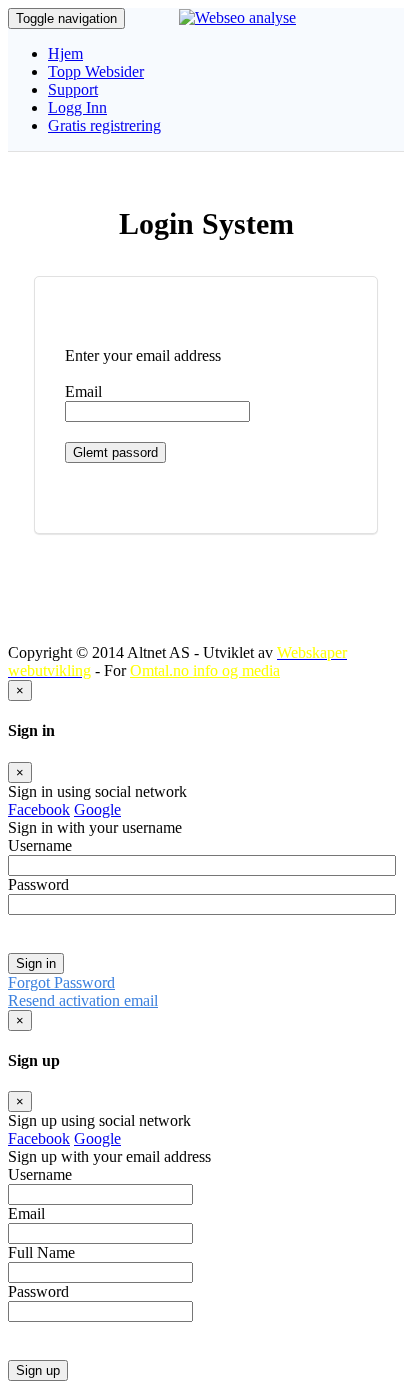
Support (73, 89)
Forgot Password (61, 982)
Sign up (38, 1370)
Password (38, 884)
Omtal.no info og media (205, 670)
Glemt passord (115, 452)
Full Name (41, 1252)
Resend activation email (83, 1000)
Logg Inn (77, 107)
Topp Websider (96, 71)
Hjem (65, 53)
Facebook (39, 809)
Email (83, 391)
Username (40, 845)
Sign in (36, 963)
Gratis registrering (104, 125)
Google (97, 809)
